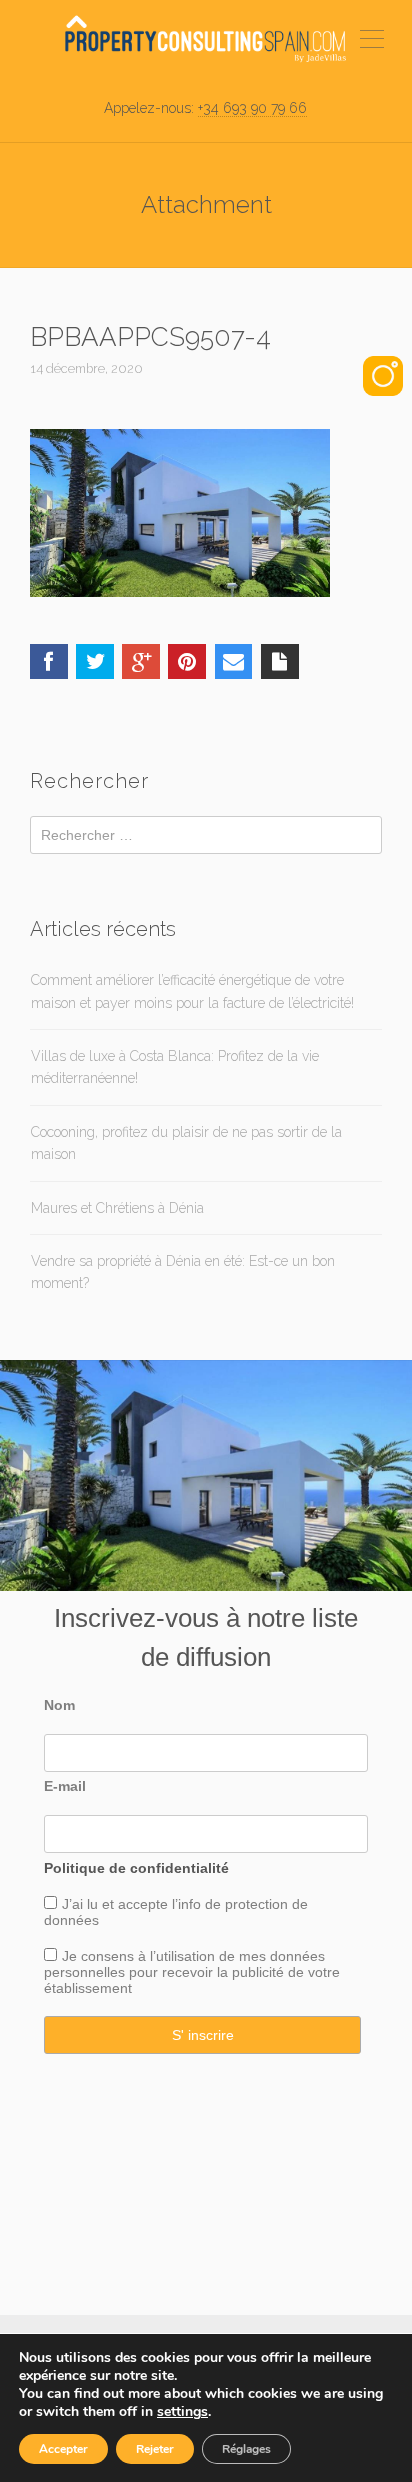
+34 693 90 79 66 (252, 108)
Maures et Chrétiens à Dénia (117, 1208)
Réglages (246, 2449)
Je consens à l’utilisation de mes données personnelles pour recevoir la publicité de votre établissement (192, 1972)
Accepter (63, 2449)
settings (182, 2412)
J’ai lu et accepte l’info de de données (176, 1912)
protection (254, 1904)
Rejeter (155, 2449)
